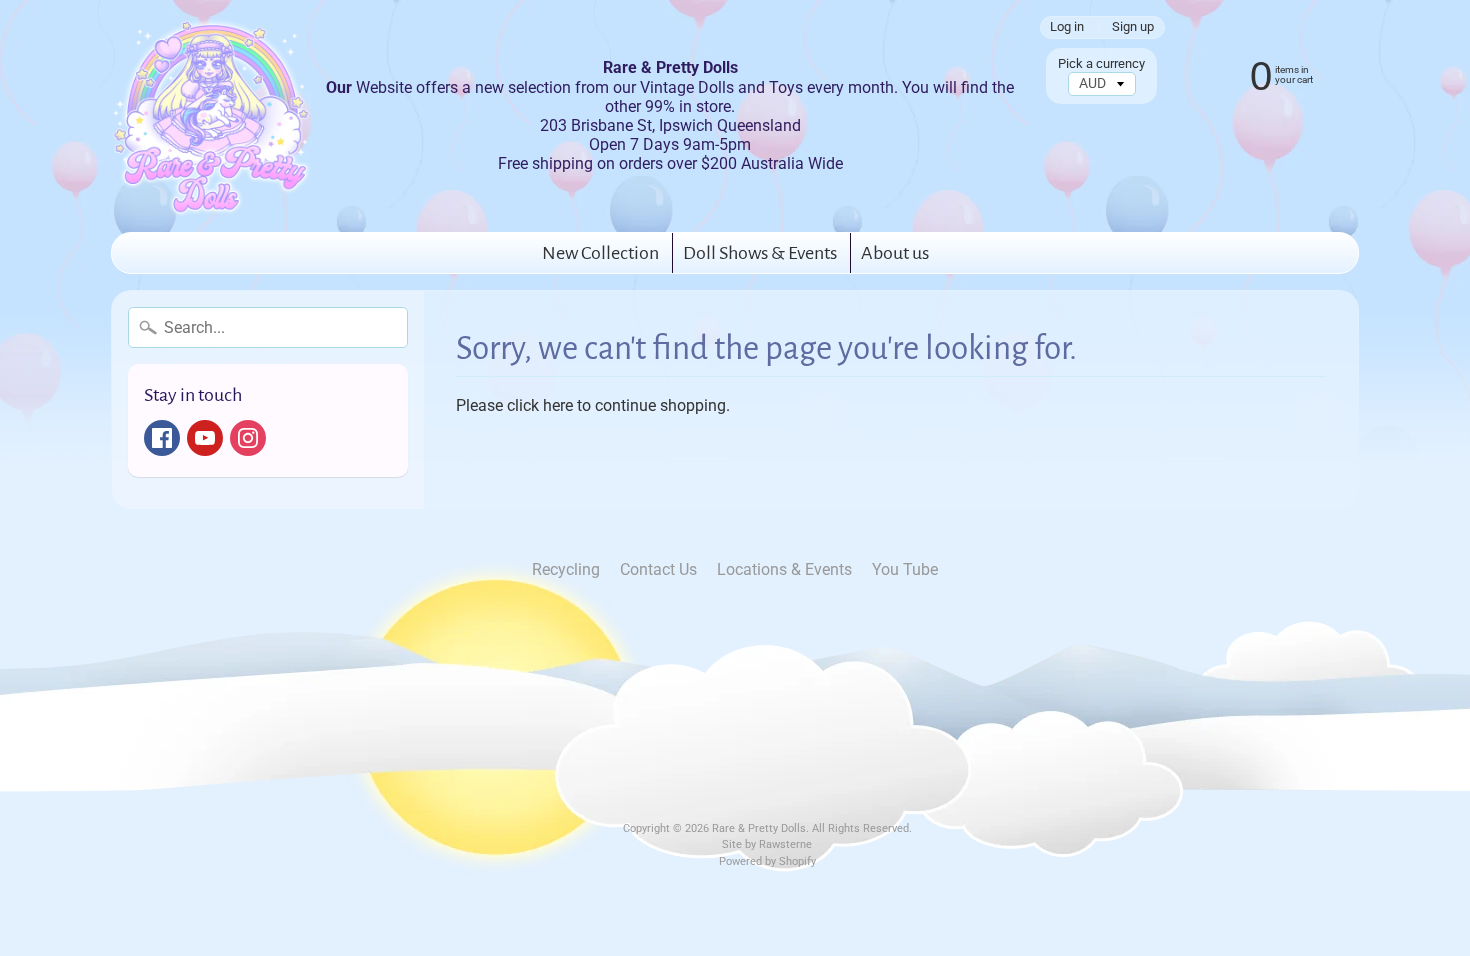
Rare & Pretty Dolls (759, 828)
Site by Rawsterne (767, 844)
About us (895, 253)
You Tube (905, 569)
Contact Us (658, 569)
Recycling (566, 569)
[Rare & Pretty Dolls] (211, 116)
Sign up (1133, 27)
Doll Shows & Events (760, 253)
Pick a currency (1101, 63)
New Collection (600, 253)
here (558, 405)
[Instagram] (248, 438)
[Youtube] (205, 438)
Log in (1067, 27)
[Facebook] (162, 438)
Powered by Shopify (767, 861)
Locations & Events (784, 569)
